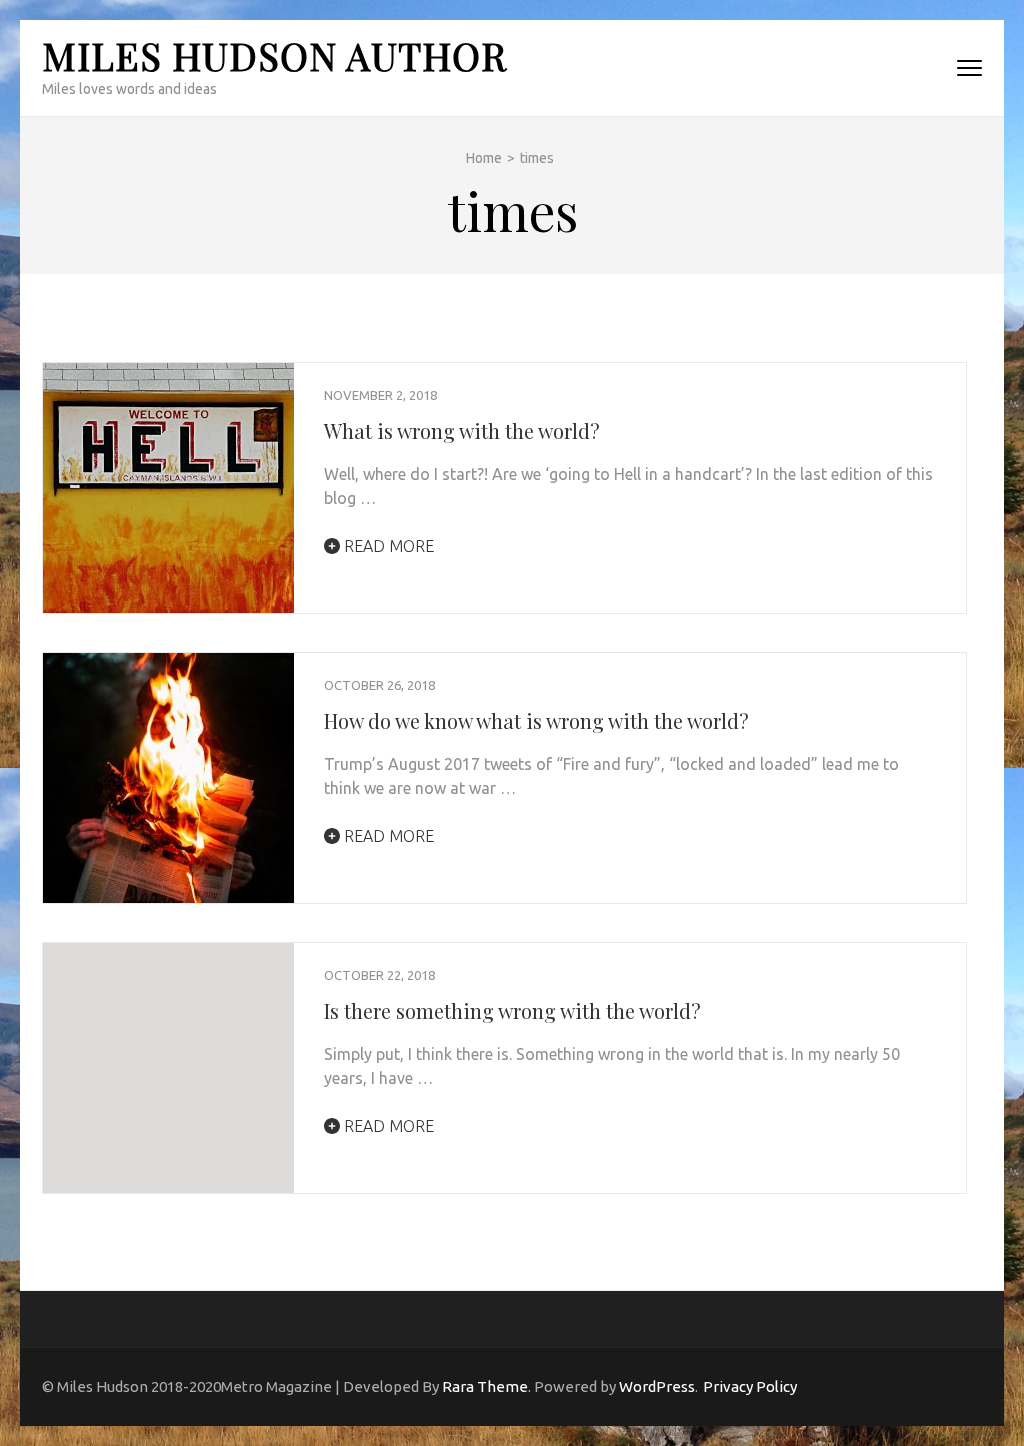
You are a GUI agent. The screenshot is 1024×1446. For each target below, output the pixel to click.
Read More (387, 546)
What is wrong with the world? (462, 430)
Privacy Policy (750, 1386)
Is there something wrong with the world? (512, 1010)
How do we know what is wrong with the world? (536, 720)
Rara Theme (485, 1386)
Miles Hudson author (274, 55)
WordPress (657, 1386)
